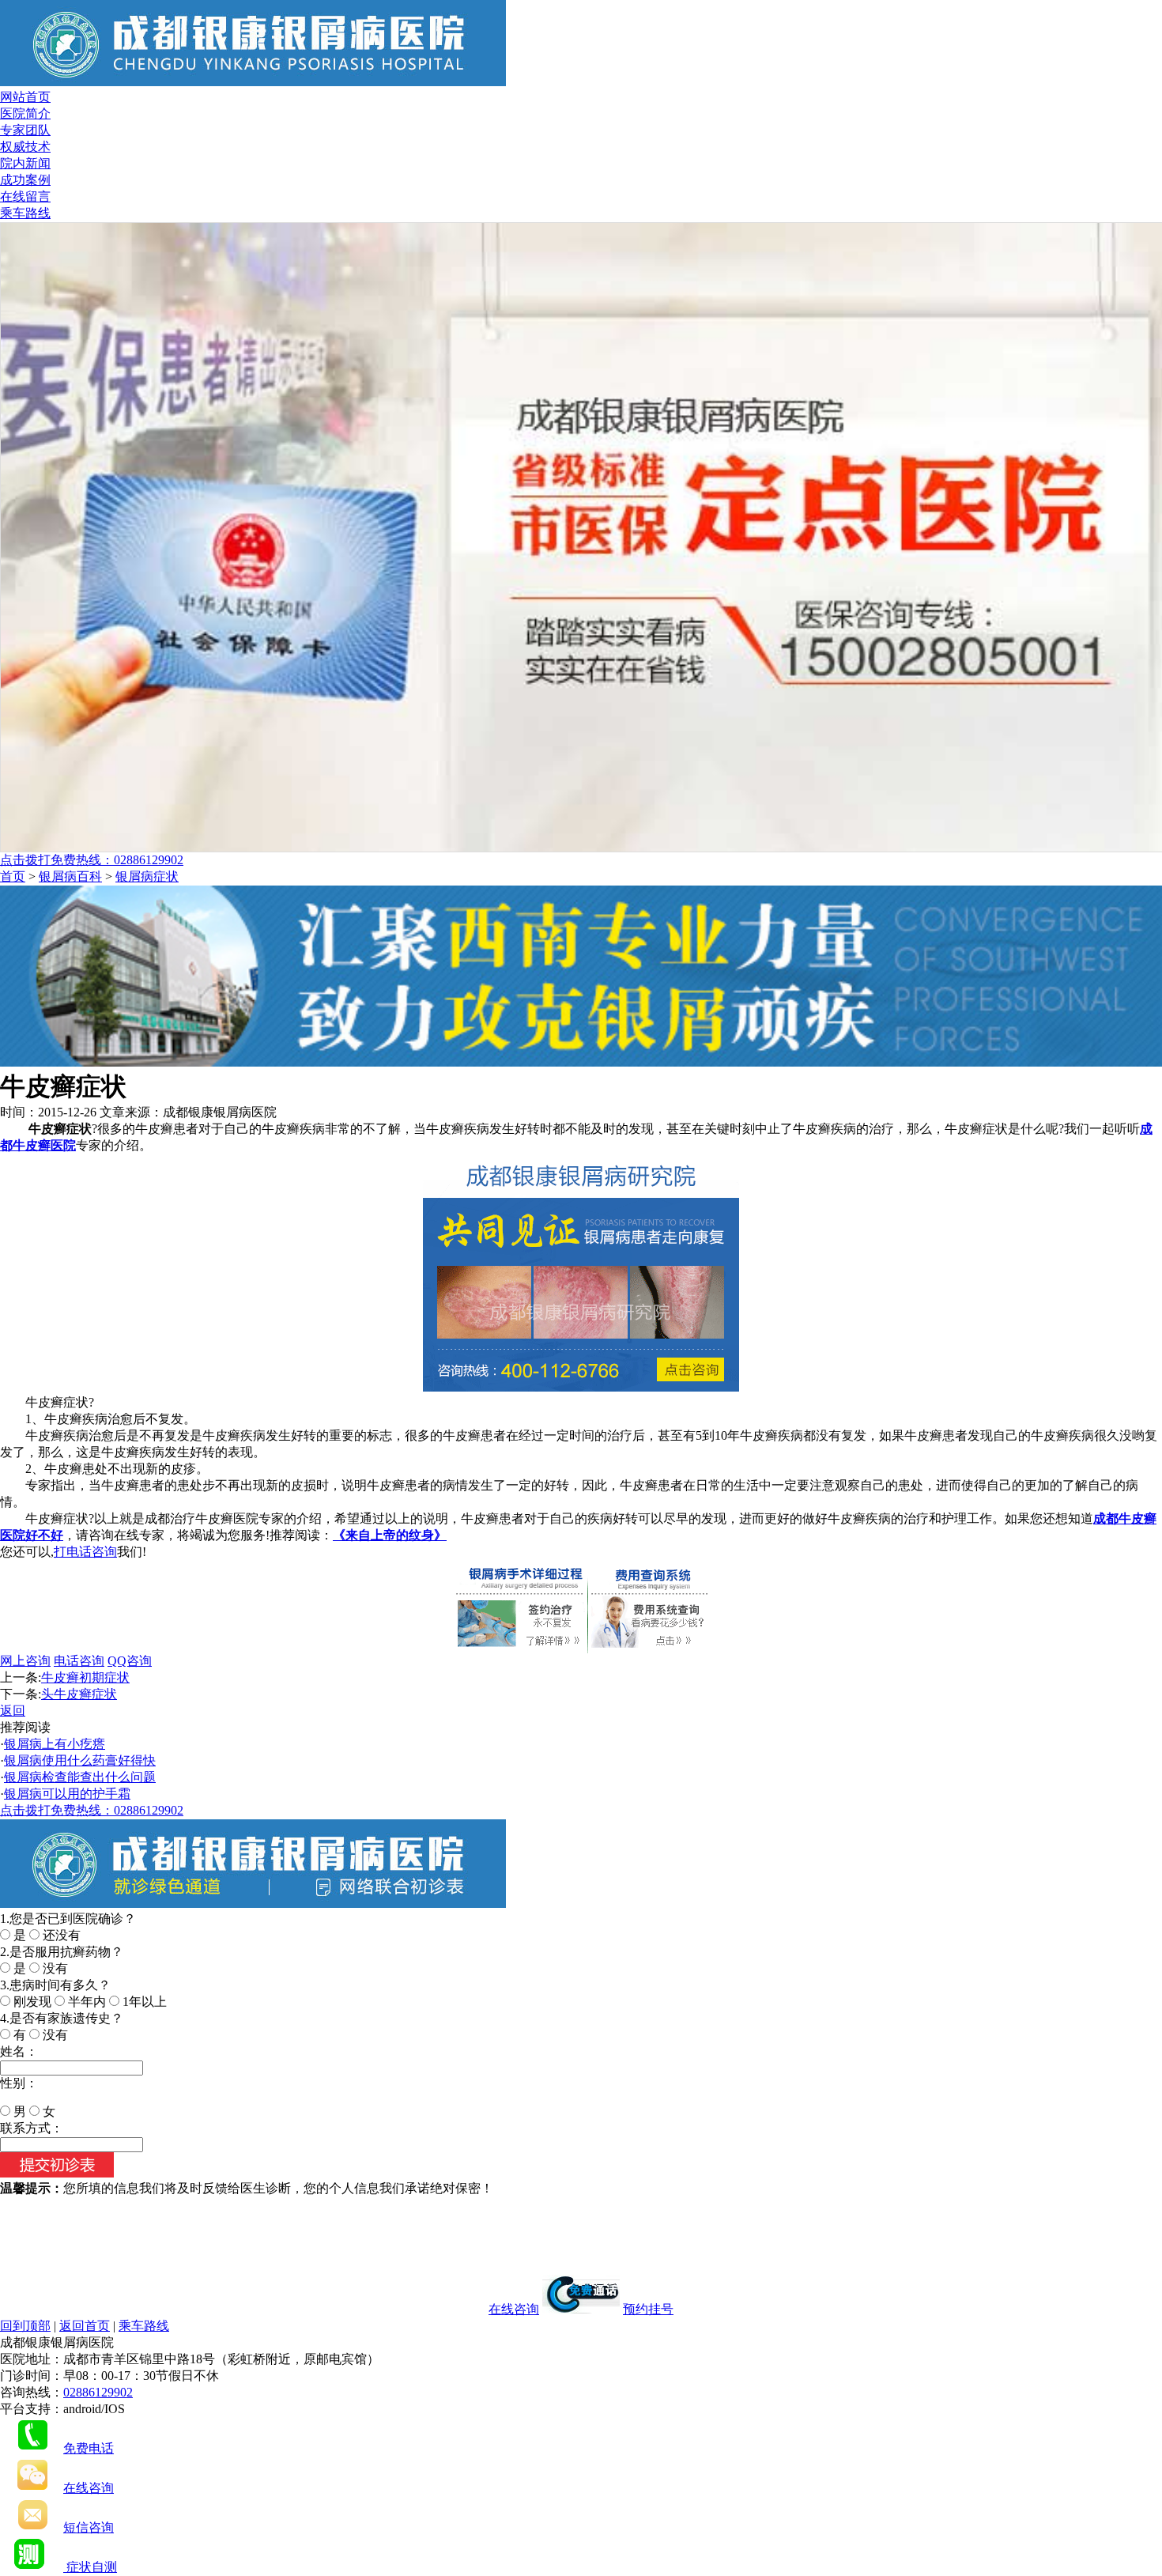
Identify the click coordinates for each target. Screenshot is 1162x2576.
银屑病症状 (147, 876)
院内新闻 (25, 163)
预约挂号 (648, 2309)
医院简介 (25, 113)
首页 (13, 876)
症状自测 (90, 2567)
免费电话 (89, 2448)
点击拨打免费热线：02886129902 (92, 860)
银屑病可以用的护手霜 (67, 1794)
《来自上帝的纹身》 (390, 1535)
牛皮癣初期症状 (85, 1677)
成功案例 (25, 180)
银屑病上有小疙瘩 (55, 1744)
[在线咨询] (581, 1062)
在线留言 (25, 196)
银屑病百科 (70, 876)
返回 (13, 1711)
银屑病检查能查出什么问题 (80, 1777)
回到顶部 (25, 2326)
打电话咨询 (85, 1552)
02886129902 (98, 2392)
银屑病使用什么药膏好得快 (80, 1760)
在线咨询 (514, 2309)
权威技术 (25, 147)
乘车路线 (25, 213)
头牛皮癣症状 (79, 1694)
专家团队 (25, 130)
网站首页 (25, 97)
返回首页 (85, 2326)
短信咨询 (89, 2527)
